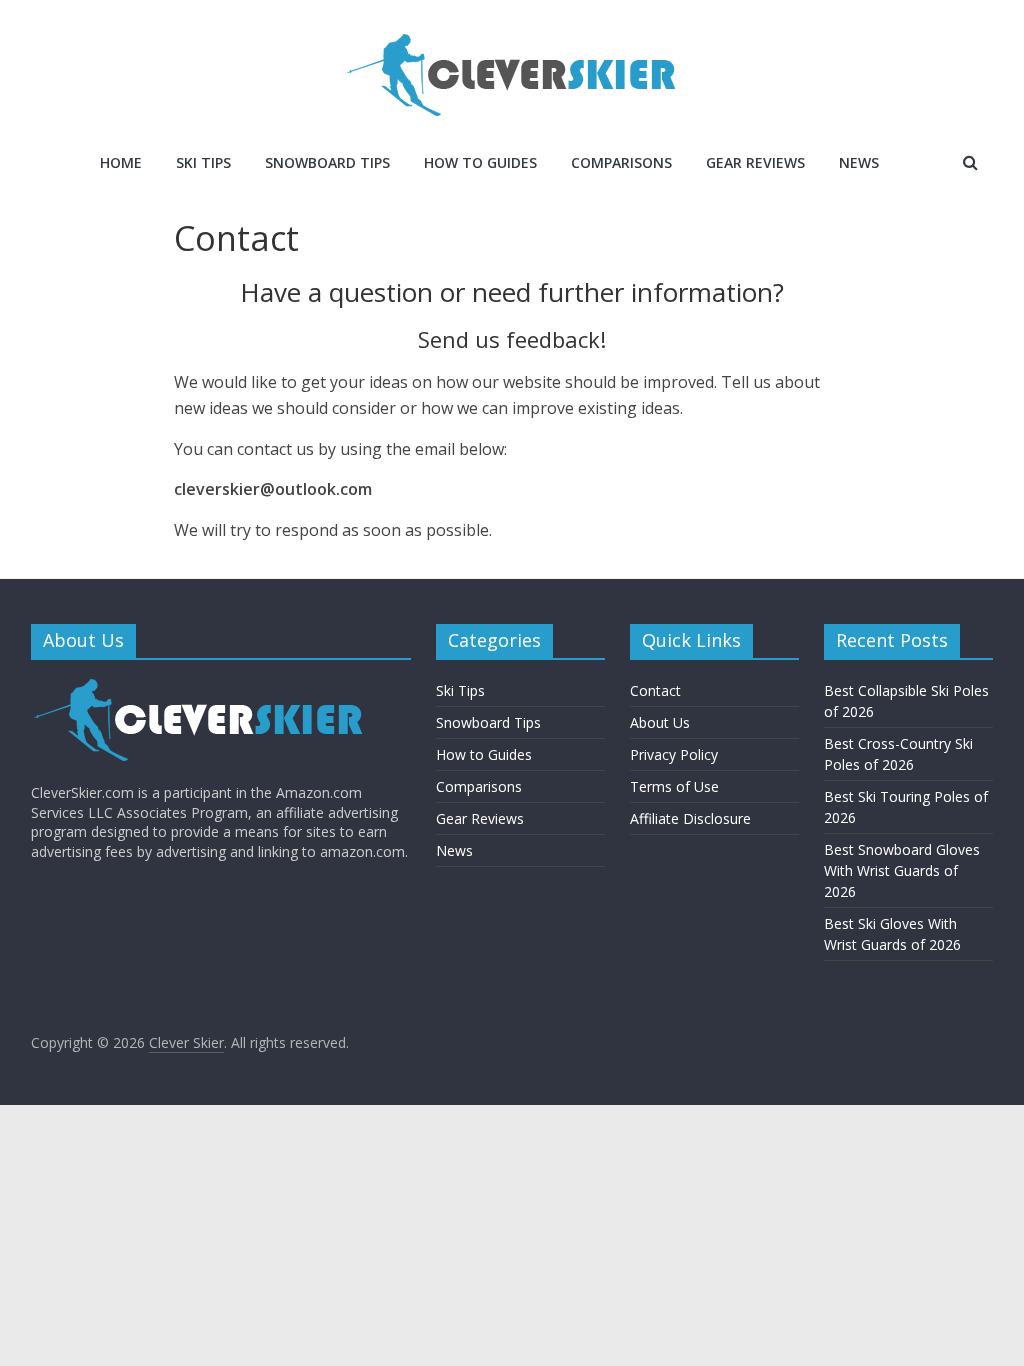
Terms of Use (674, 786)
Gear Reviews (755, 162)
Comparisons (621, 162)
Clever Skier (186, 1042)
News (859, 162)
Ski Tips (203, 162)
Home (121, 162)
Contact (655, 690)
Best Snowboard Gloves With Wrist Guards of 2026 (902, 870)
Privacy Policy (674, 754)
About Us (660, 722)
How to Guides (480, 162)
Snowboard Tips (327, 162)
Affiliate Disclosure (690, 818)
